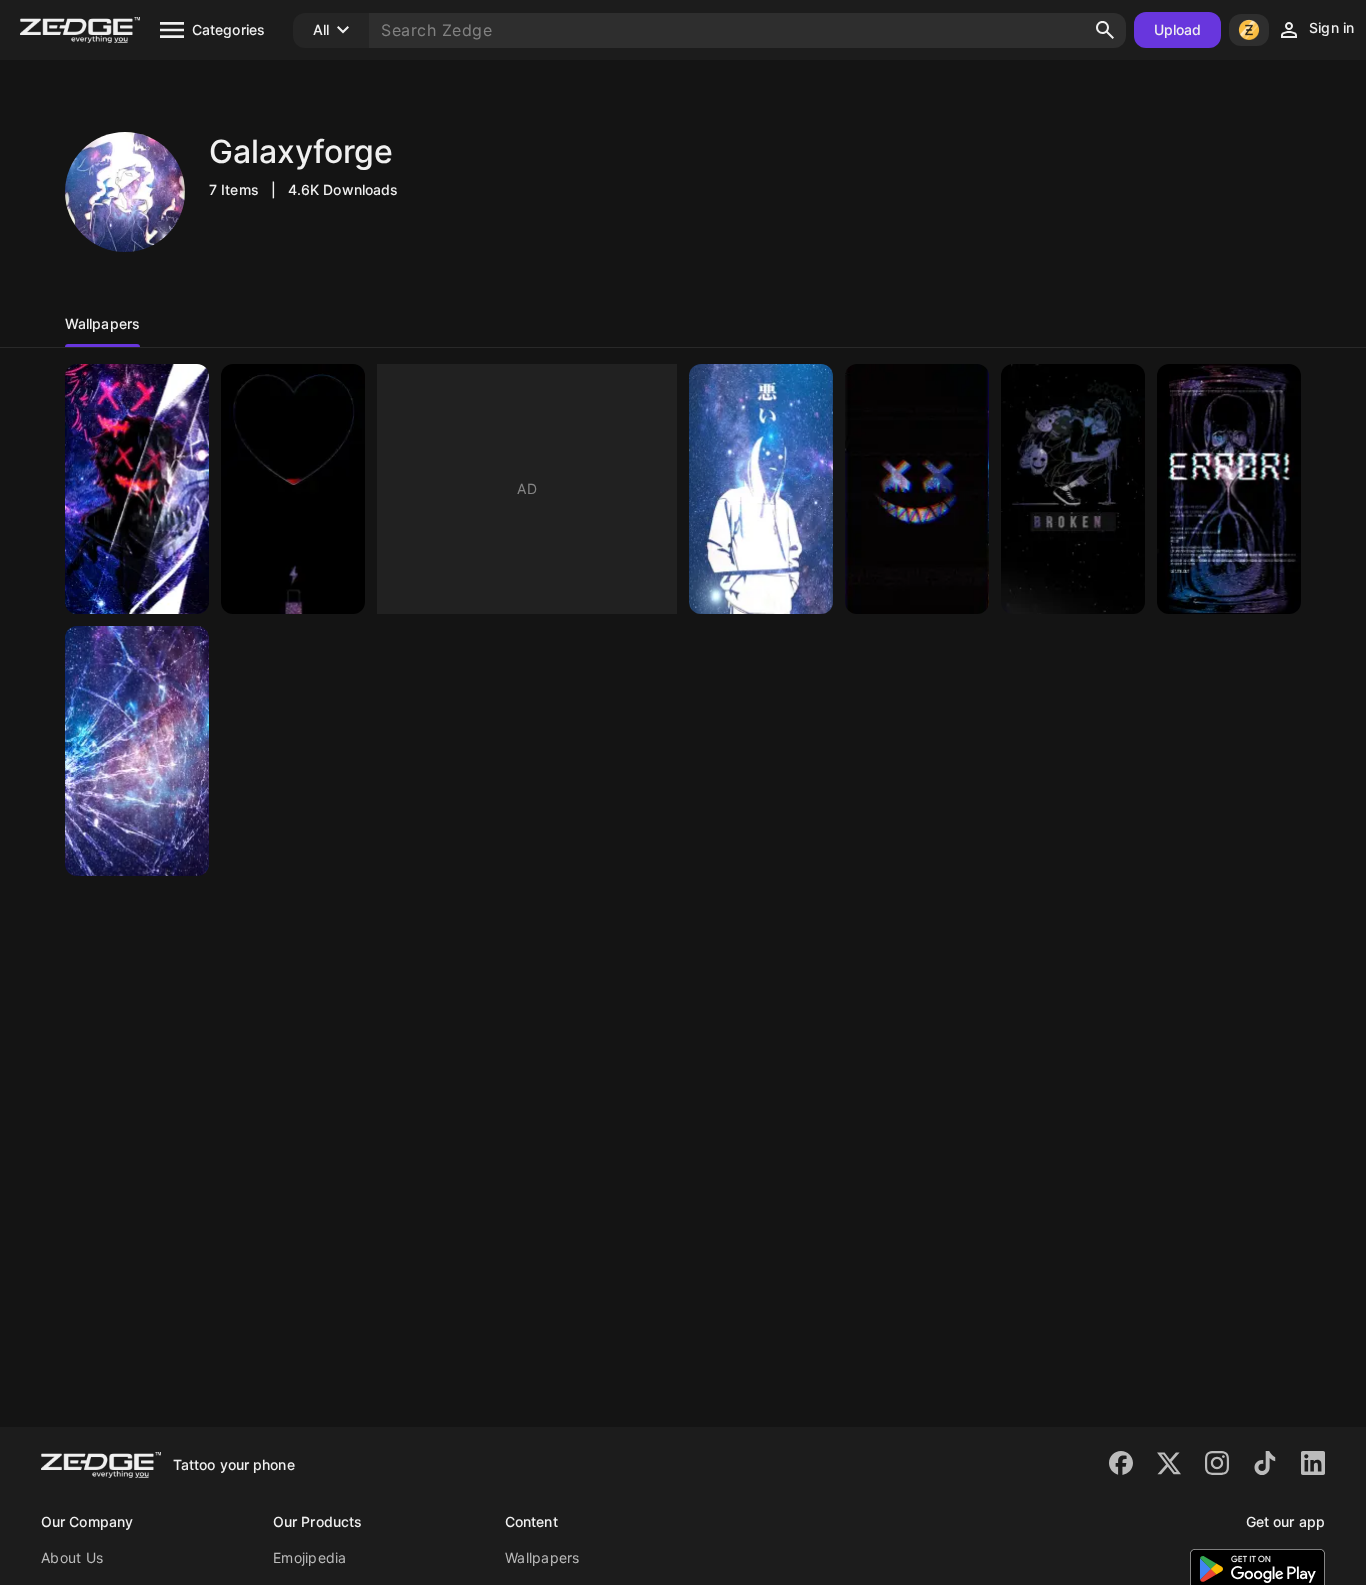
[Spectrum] (137, 489)
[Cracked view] (137, 751)
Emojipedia (310, 1557)
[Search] (1105, 30)
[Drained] (293, 489)
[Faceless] (761, 489)
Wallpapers (542, 1557)
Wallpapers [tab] (102, 323)
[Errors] (1229, 489)
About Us (72, 1557)
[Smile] (917, 489)
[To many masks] (1073, 489)
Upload (1178, 29)
